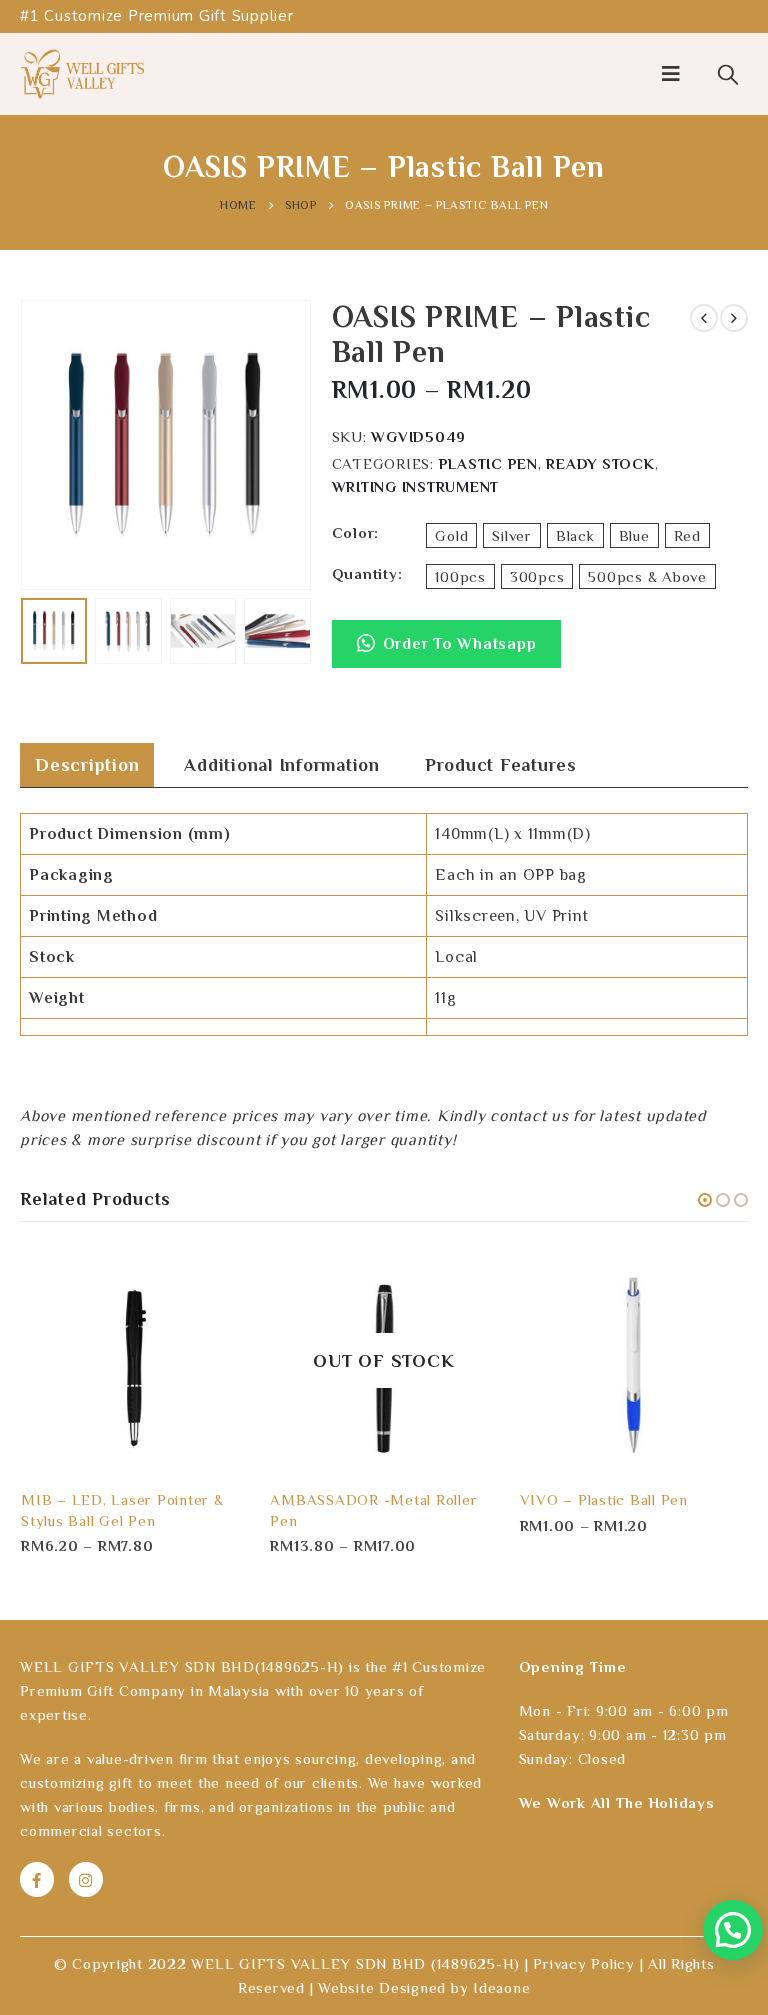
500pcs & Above (647, 576)
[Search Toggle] (728, 74)
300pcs (537, 576)
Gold (451, 535)
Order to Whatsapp (460, 644)
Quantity (365, 573)
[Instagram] (86, 1879)
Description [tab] (87, 765)
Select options (216, 1279)
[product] (134, 1360)
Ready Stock (600, 463)
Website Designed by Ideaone (424, 1987)
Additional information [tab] (282, 765)
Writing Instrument (416, 486)
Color (353, 532)
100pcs (460, 576)
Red (687, 535)
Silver (512, 535)
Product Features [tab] (501, 765)
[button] (447, 654)
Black (575, 535)
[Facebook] (37, 1879)
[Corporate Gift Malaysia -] (82, 74)
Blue (634, 535)
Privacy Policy (584, 1963)
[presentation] (45, 445)
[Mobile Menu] (671, 74)
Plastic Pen (488, 463)
